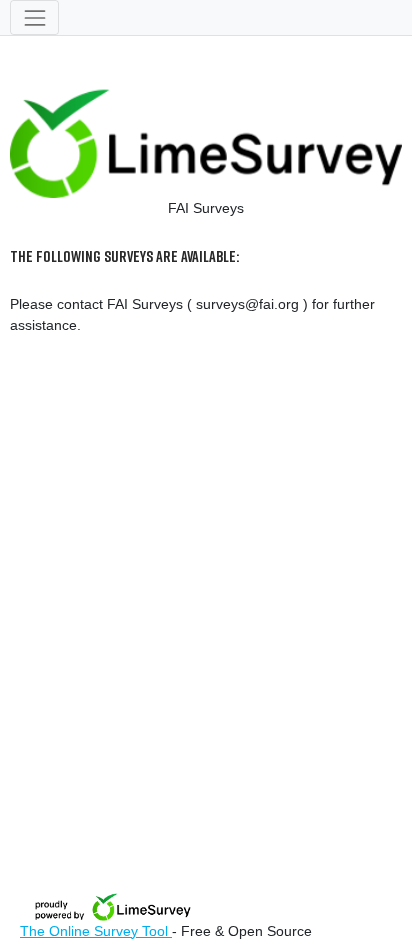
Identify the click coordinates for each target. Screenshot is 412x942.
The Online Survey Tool (96, 931)
